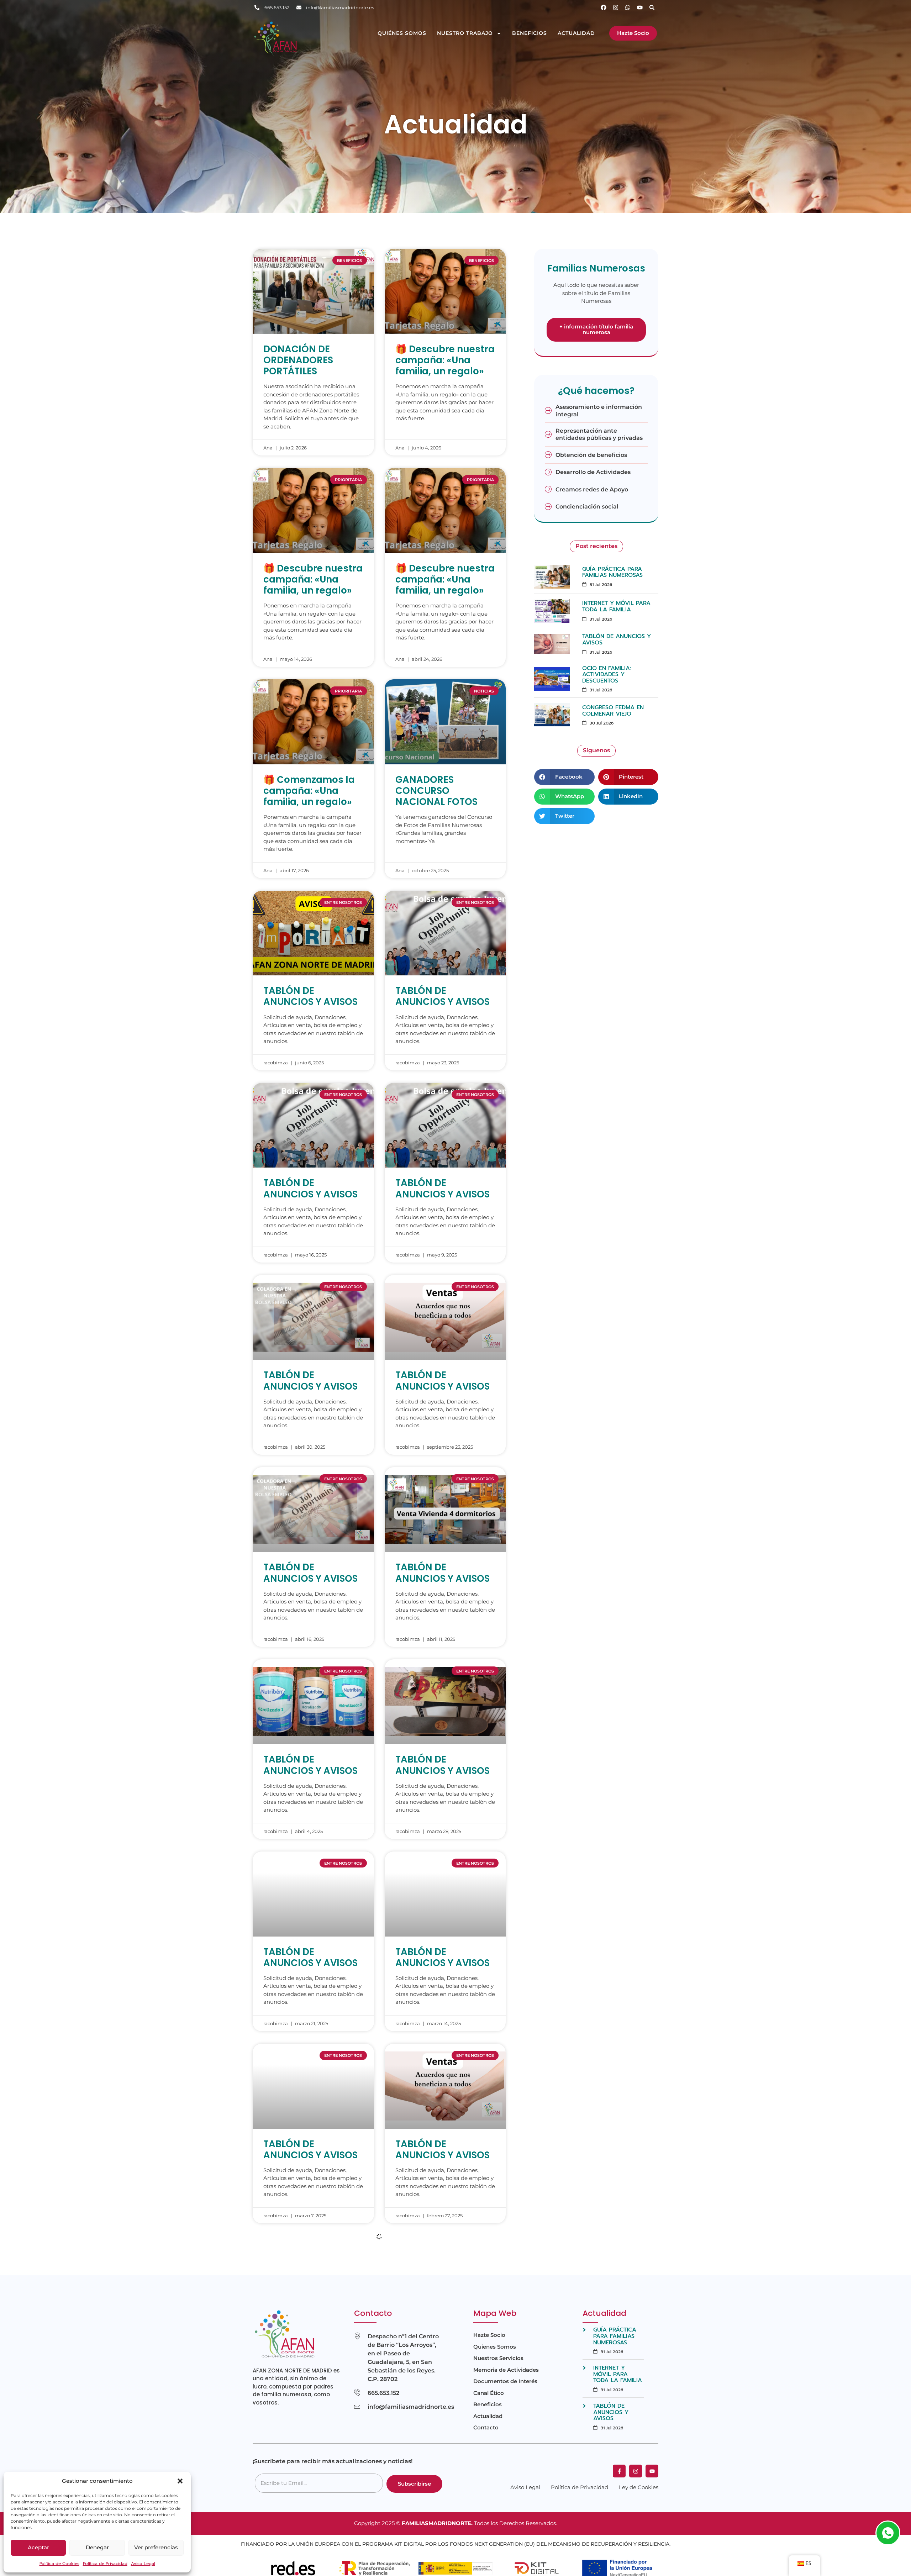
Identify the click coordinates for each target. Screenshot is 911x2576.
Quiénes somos (402, 33)
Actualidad (576, 33)
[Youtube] (640, 7)
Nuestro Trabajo (465, 33)
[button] (180, 2481)
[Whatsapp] (628, 7)
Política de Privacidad (105, 2564)
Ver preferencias (156, 2547)
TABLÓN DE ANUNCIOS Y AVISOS (310, 996)
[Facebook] (604, 7)
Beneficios (530, 33)
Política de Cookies (59, 2564)
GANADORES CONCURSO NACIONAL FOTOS (436, 791)
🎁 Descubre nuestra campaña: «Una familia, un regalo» (445, 360)
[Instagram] (616, 7)
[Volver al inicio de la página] (889, 2559)
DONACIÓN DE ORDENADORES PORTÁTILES (298, 360)
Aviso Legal (143, 2564)
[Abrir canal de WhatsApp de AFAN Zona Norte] (888, 2533)
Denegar (97, 2547)
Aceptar (38, 2547)
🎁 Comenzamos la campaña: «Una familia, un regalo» (309, 791)
